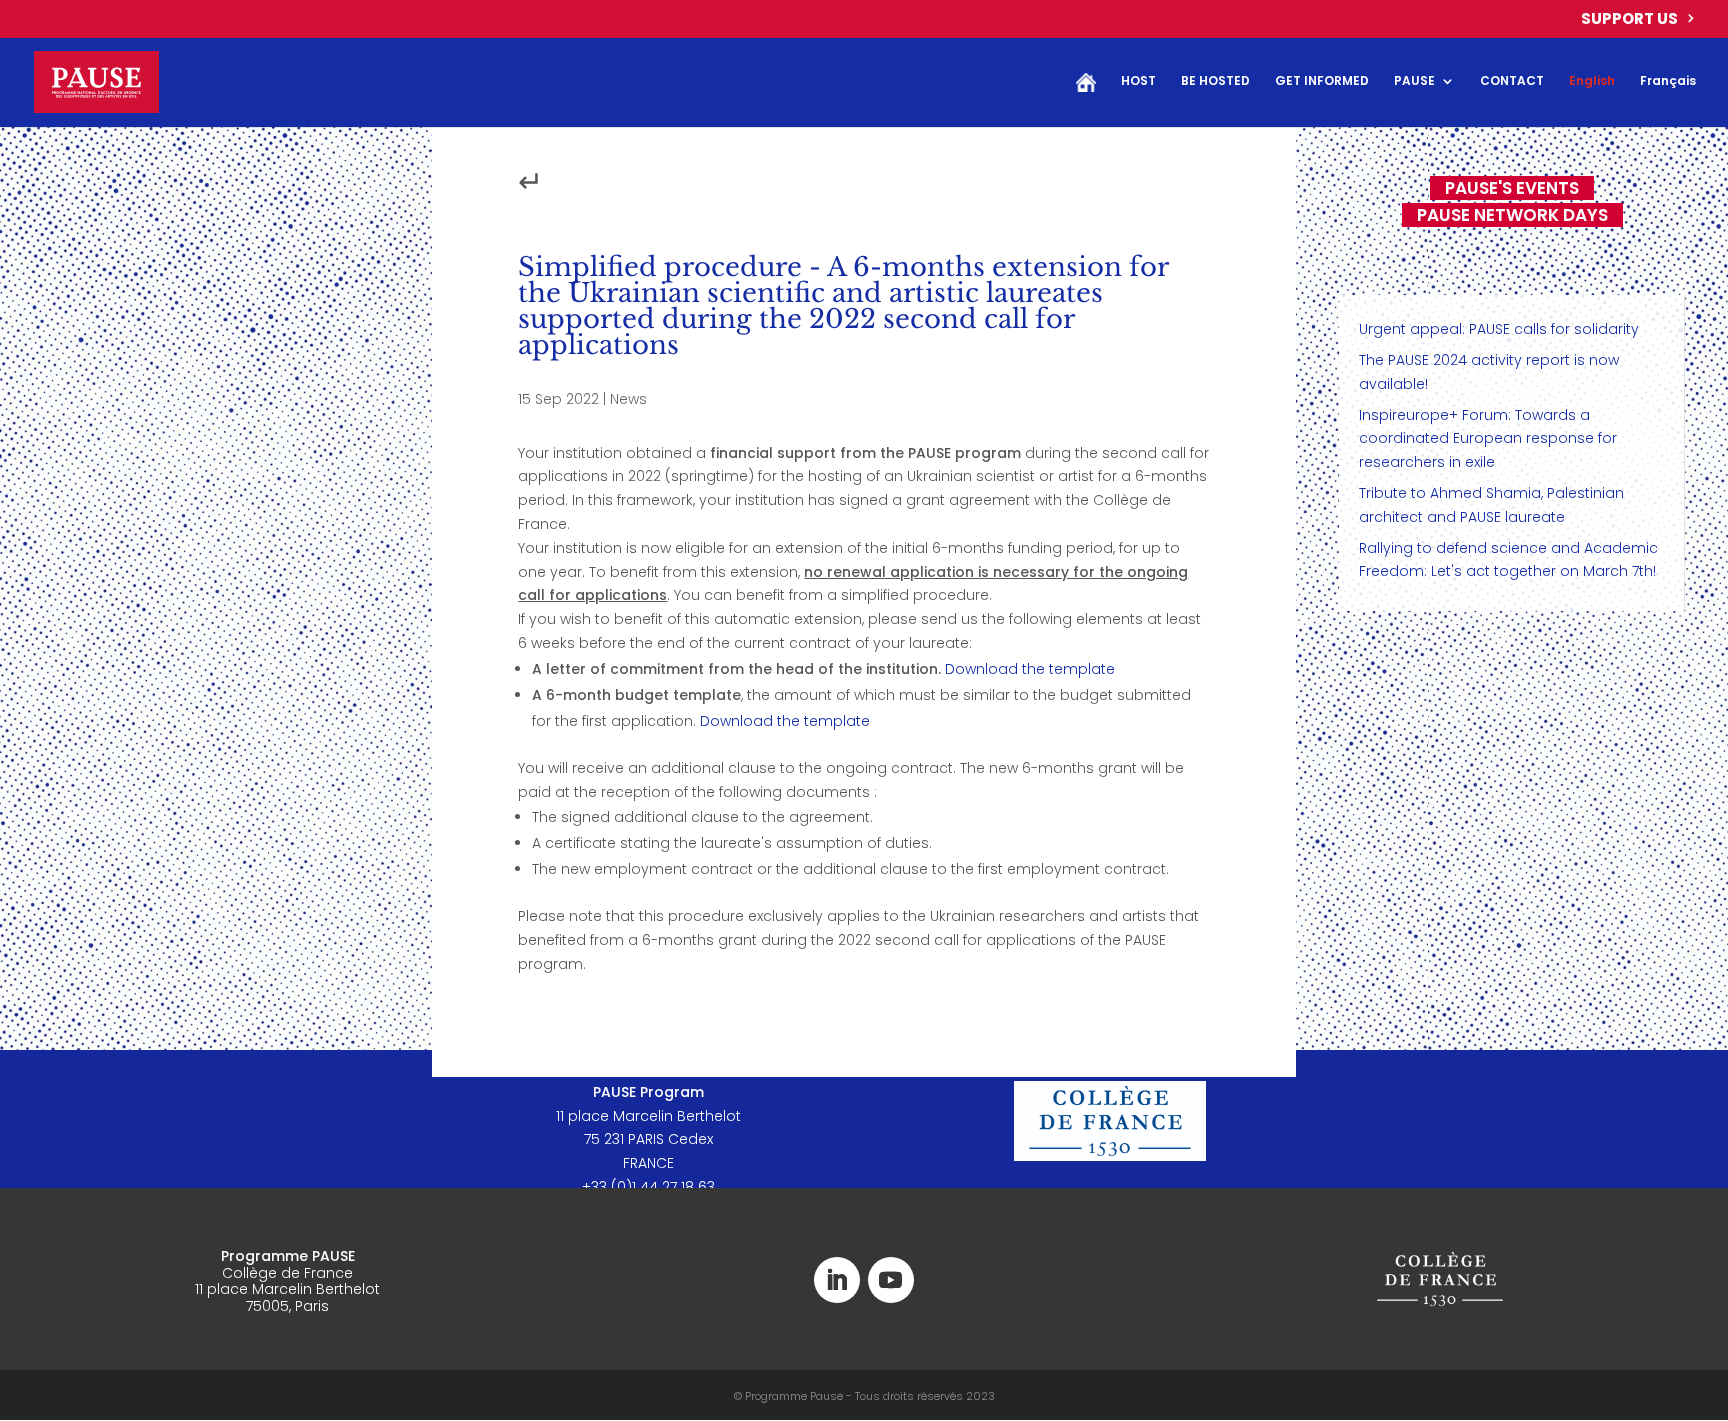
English (1592, 81)
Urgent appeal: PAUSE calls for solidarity (1499, 329)
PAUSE (1414, 81)
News (628, 399)
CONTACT (1512, 81)
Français (1668, 81)
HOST (1138, 81)
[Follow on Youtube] (891, 1280)
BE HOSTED (1215, 81)
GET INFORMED (1322, 81)
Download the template (1030, 669)
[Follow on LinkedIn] (837, 1280)
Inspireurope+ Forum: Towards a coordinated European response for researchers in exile (1488, 439)
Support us (1629, 20)
